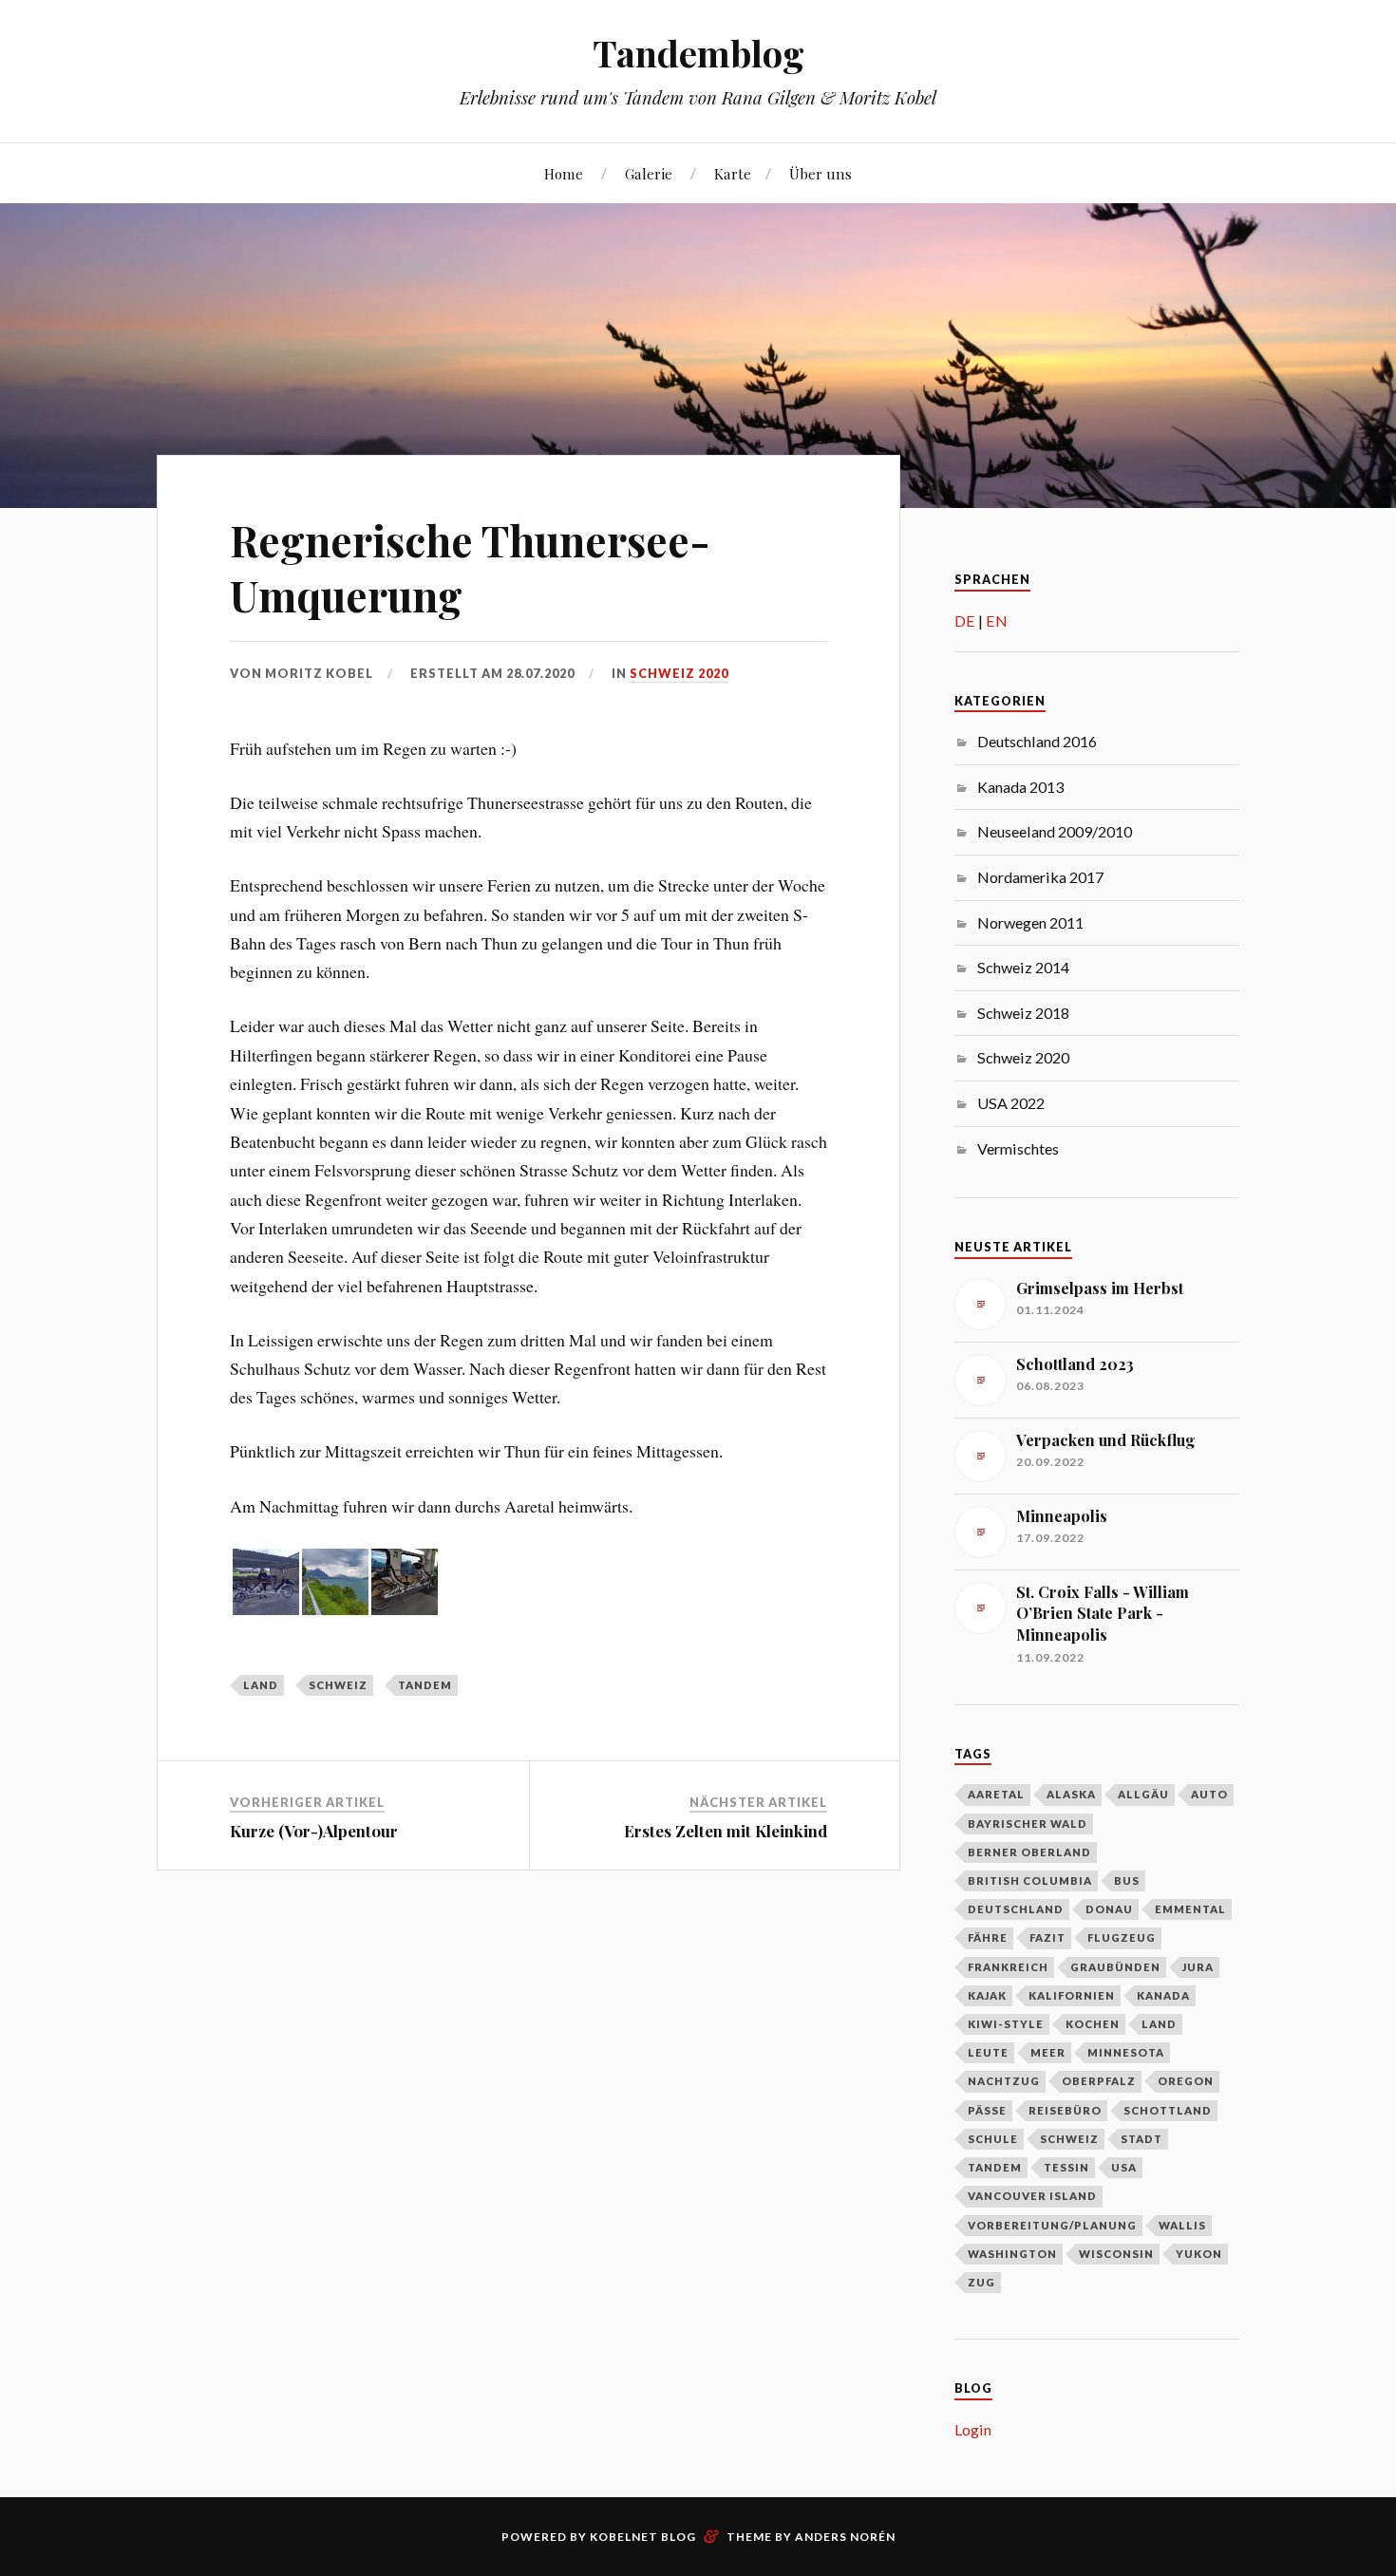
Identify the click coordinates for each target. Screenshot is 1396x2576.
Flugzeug (1122, 1937)
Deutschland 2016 (1037, 741)
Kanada (1163, 1995)
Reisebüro (1065, 2110)
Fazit (1047, 1937)
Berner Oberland (1029, 1852)
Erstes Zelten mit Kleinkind (726, 1831)
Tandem (425, 1685)
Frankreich (1008, 1967)
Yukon (1199, 2254)
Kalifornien (1072, 1995)
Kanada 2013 (1020, 787)
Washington (1012, 2254)
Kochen (1093, 2024)
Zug (981, 2282)
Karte (733, 173)
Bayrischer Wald (1028, 1824)
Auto (1209, 1794)
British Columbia (1030, 1880)
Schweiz (338, 1685)
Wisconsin (1116, 2254)
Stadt (1141, 2139)
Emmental (1190, 1909)
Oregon (1186, 2081)
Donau (1109, 1909)
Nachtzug (1004, 2081)
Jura (1198, 1967)
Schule (993, 2139)
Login (973, 2429)
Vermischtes (1018, 1148)
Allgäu (1143, 1794)
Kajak (987, 1995)
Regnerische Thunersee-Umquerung (470, 567)
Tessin (1066, 2167)
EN (997, 620)
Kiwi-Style (1006, 2024)
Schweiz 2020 (679, 673)
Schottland (1168, 2110)
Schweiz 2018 (1023, 1013)
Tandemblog (698, 53)
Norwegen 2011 (1030, 922)
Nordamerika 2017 (1040, 877)
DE (965, 620)
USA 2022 (1011, 1103)
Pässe (987, 2110)
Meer (1048, 2052)
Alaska (1071, 1794)
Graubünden (1115, 1967)
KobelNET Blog (643, 2537)
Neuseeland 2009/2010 (1055, 831)
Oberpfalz (1099, 2081)
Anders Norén (845, 2537)
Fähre (988, 1937)
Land (261, 1685)
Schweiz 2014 (1023, 967)
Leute (988, 2052)
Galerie (649, 173)
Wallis (1182, 2225)
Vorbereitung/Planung (1052, 2225)
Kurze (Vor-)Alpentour (314, 1831)
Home (564, 173)
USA (1124, 2167)
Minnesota (1126, 2052)
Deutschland (1016, 1909)
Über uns (821, 173)
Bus (1127, 1880)
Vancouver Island (1032, 2196)
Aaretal (996, 1794)
